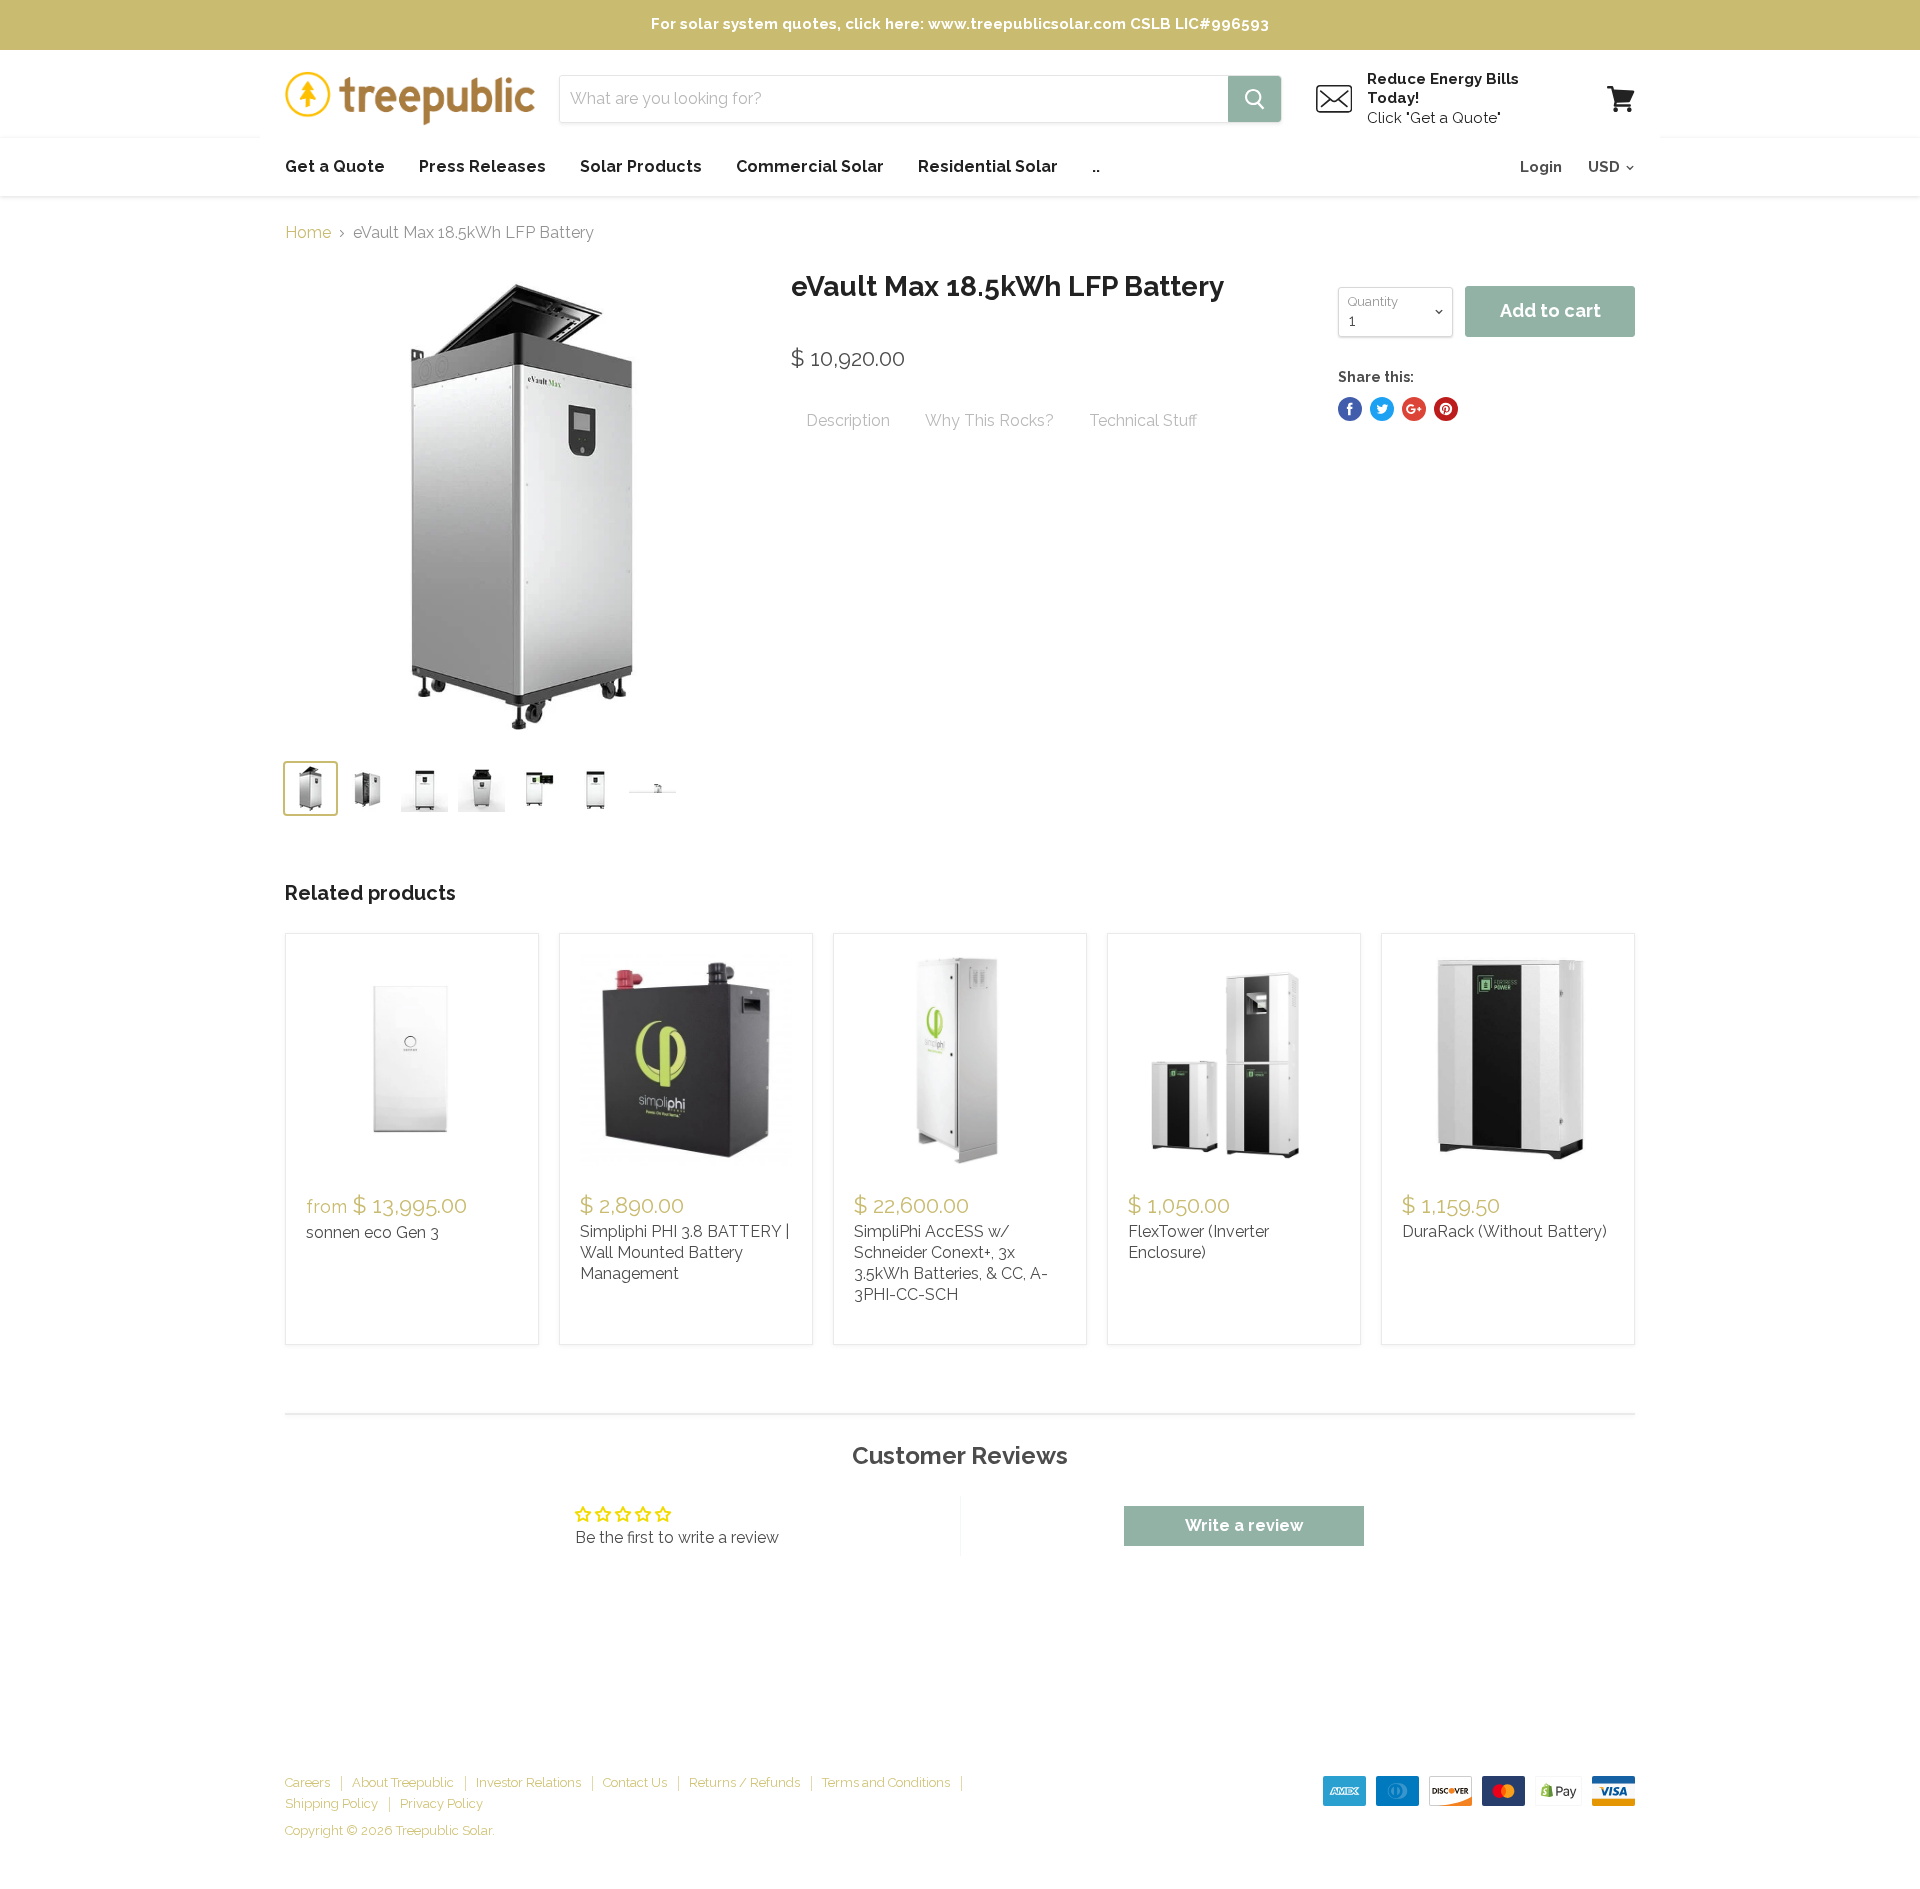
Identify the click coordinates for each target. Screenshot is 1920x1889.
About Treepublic (403, 1782)
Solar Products (641, 166)
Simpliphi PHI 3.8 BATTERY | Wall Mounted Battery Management (684, 1252)
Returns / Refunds (744, 1782)
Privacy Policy (441, 1803)
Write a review (1244, 1525)
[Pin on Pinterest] (1446, 409)
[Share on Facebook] (1350, 409)
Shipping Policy (331, 1803)
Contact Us (635, 1782)
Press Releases (482, 166)
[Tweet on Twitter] (1382, 409)
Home (308, 233)
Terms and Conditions (886, 1782)
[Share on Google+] (1414, 409)
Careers (307, 1782)
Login (1541, 167)
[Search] (1254, 99)
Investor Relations (528, 1782)
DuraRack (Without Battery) (1504, 1231)
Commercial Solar (810, 166)
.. (1096, 166)
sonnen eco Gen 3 (372, 1232)
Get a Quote (335, 166)
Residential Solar (988, 166)
